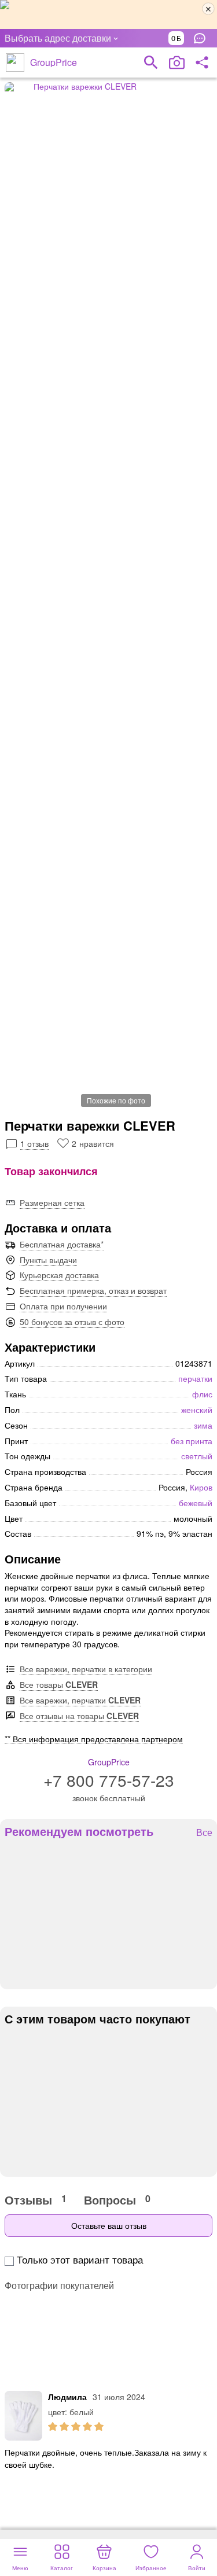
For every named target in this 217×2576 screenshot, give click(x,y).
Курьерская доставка (59, 1275)
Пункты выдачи (48, 1260)
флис (202, 1394)
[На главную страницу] (15, 62)
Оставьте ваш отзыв (109, 2225)
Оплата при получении (63, 1306)
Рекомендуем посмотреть (79, 1831)
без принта (192, 1441)
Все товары (59, 1684)
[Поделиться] (202, 62)
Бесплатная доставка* (62, 1244)
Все (204, 1833)
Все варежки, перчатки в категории (86, 1669)
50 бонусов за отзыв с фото (72, 1322)
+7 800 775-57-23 (109, 1780)
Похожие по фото (116, 1100)
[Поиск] (151, 62)
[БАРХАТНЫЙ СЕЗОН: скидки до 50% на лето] (108, 14)
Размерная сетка (52, 1202)
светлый (197, 1456)
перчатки (195, 1378)
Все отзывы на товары (79, 1716)
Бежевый (196, 1503)
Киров (201, 1487)
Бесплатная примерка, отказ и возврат (93, 1290)
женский (197, 1410)
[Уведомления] (203, 38)
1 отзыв (34, 1143)
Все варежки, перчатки (80, 1700)
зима (203, 1425)
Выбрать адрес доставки (58, 38)
